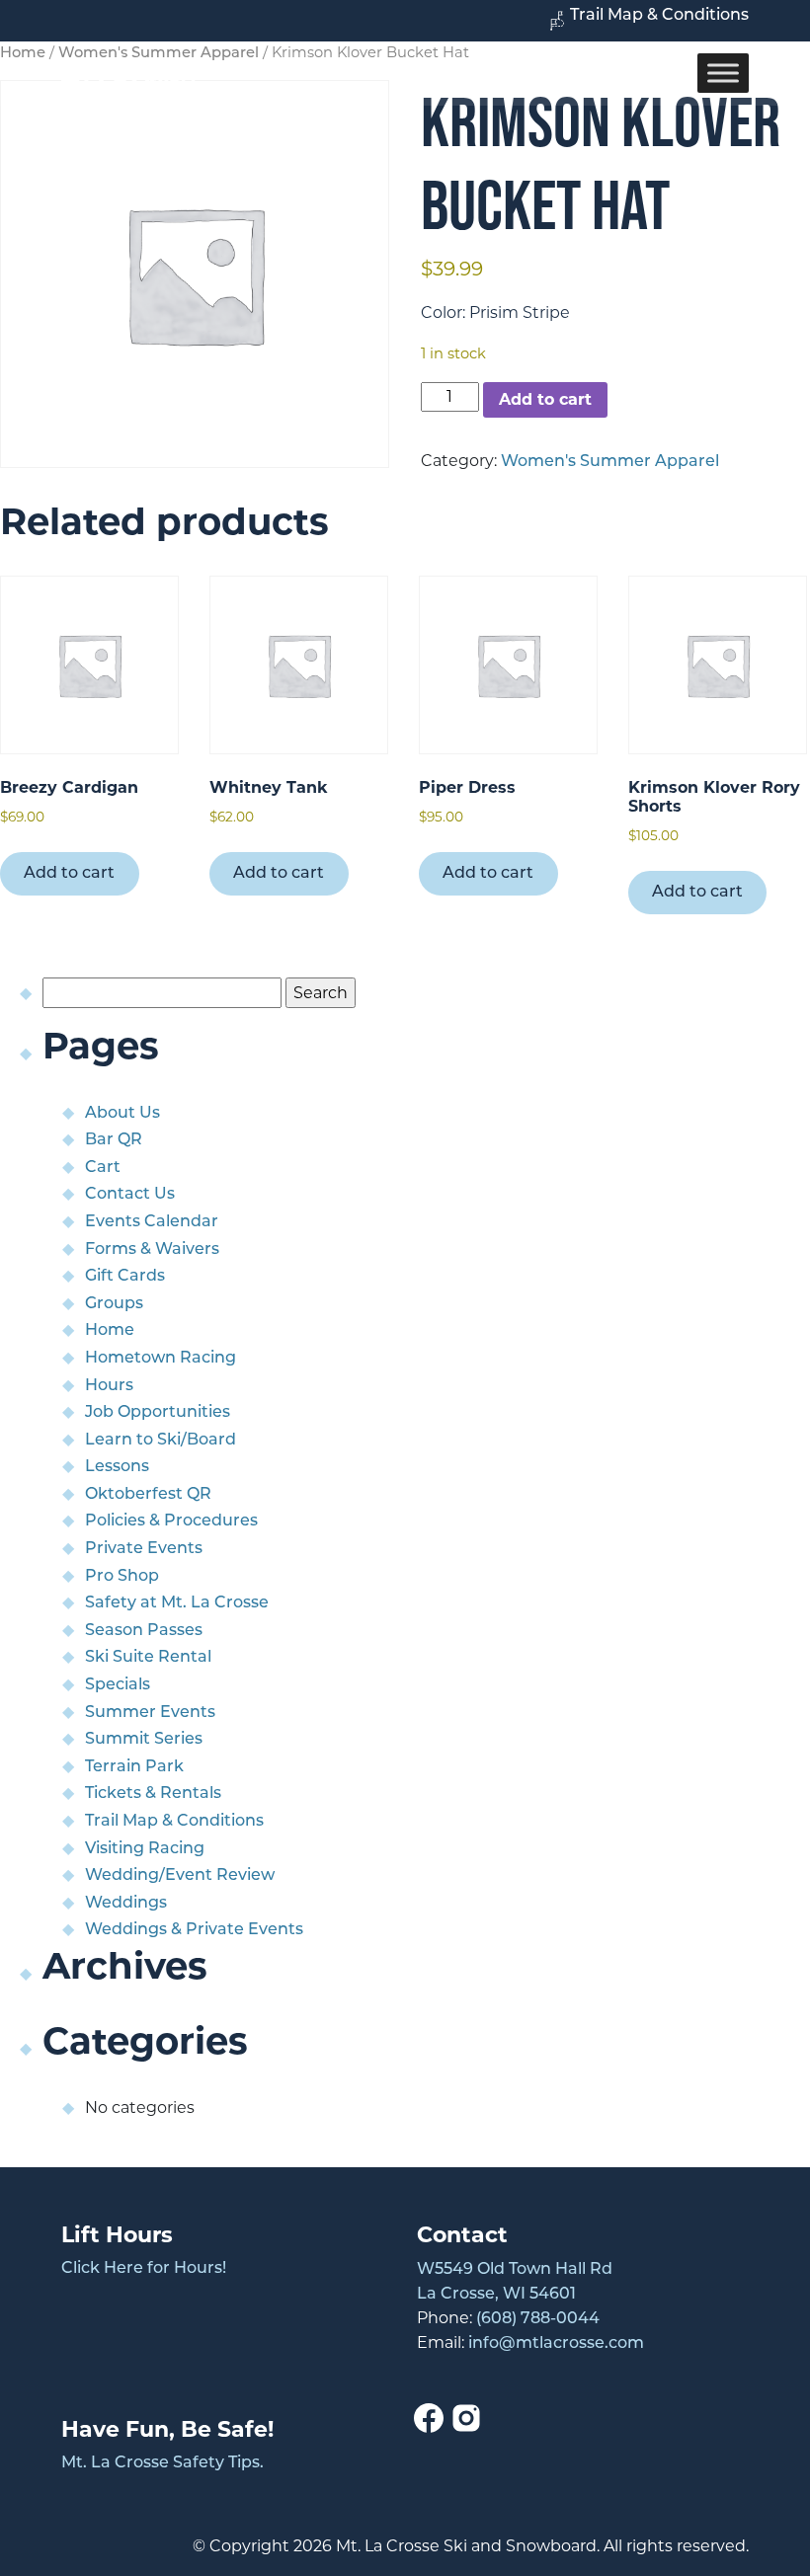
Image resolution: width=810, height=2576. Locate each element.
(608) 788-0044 (538, 2319)
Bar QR (114, 1140)
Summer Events (150, 1713)
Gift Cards (125, 1277)
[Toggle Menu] (723, 74)
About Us (122, 1114)
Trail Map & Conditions (659, 16)
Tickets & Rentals (153, 1794)
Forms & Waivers (152, 1250)
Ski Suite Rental (148, 1658)
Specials (118, 1685)
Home (110, 1331)
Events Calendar (152, 1222)
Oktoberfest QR (148, 1495)
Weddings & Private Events (194, 1930)
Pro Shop (122, 1577)
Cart (103, 1168)
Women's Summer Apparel (610, 462)
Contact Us (130, 1195)
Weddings (126, 1904)
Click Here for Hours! (144, 2269)
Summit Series (144, 1740)
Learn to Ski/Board (161, 1441)
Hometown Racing (161, 1359)
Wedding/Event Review (180, 1876)
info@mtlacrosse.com (556, 2344)
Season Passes (144, 1631)
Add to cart (545, 399)
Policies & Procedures (171, 1522)
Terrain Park (134, 1767)
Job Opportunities (158, 1413)
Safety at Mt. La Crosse (177, 1603)
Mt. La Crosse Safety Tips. (162, 2463)
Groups (114, 1304)
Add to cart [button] (69, 874)
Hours (109, 1386)
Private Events (144, 1549)
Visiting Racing (145, 1849)
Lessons (117, 1467)
